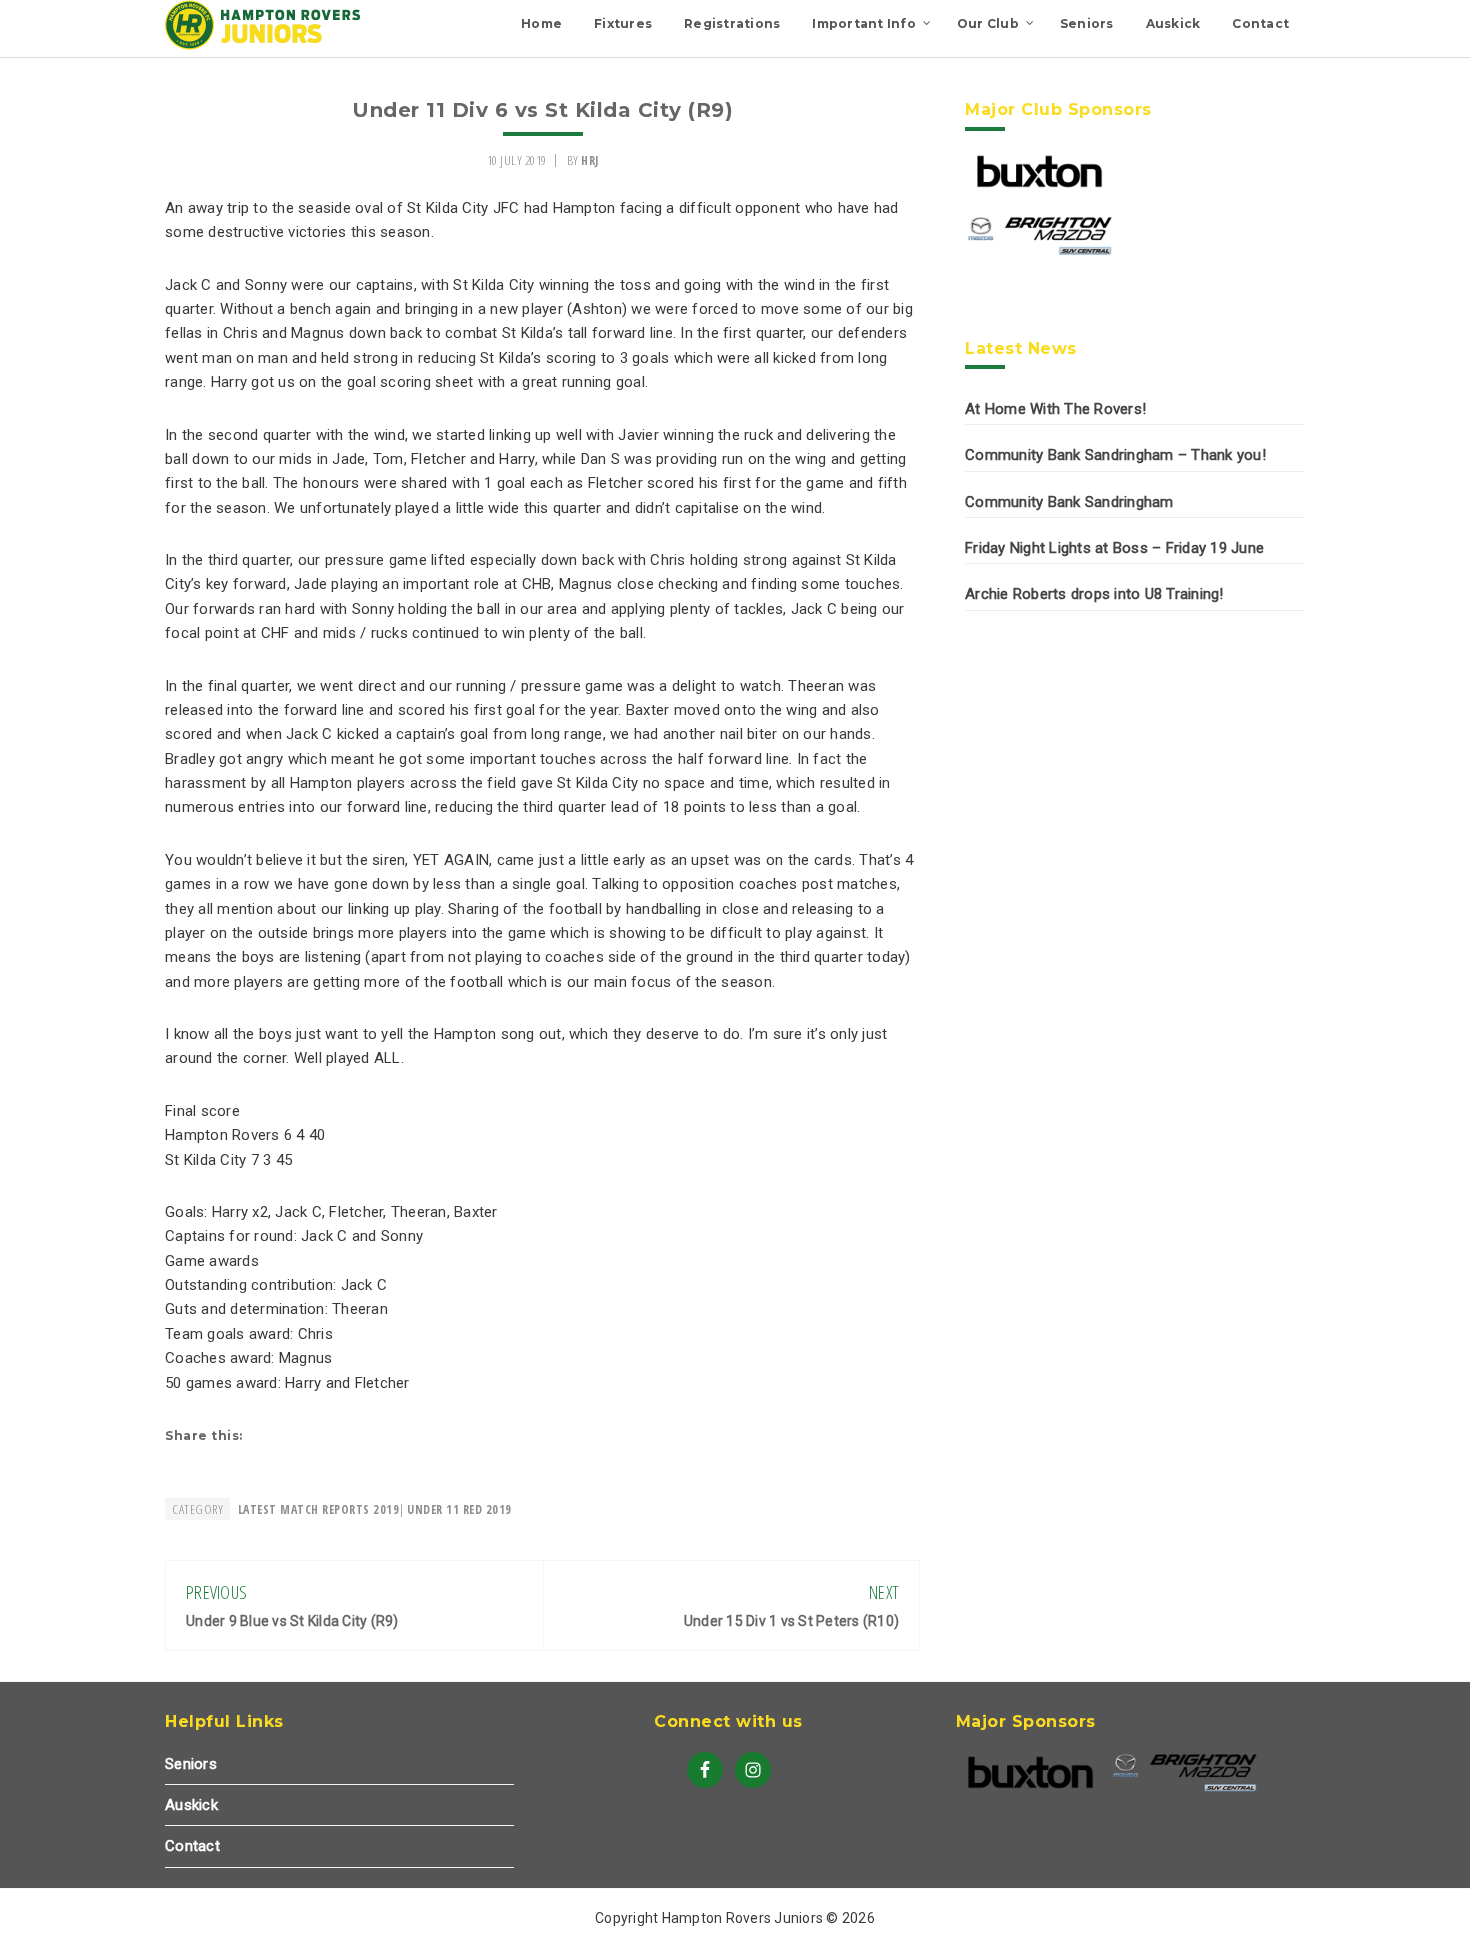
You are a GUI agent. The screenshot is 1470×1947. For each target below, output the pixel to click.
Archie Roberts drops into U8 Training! (1094, 594)
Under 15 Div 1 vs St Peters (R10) (791, 1621)
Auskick (191, 1805)
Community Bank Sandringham (1069, 502)
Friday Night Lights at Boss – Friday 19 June (1114, 548)
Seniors (191, 1764)
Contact (192, 1846)
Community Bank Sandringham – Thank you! (1115, 455)
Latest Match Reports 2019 (319, 1509)
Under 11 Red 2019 (459, 1509)
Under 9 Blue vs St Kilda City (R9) (292, 1621)
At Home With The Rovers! (1055, 409)
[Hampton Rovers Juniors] (265, 45)
